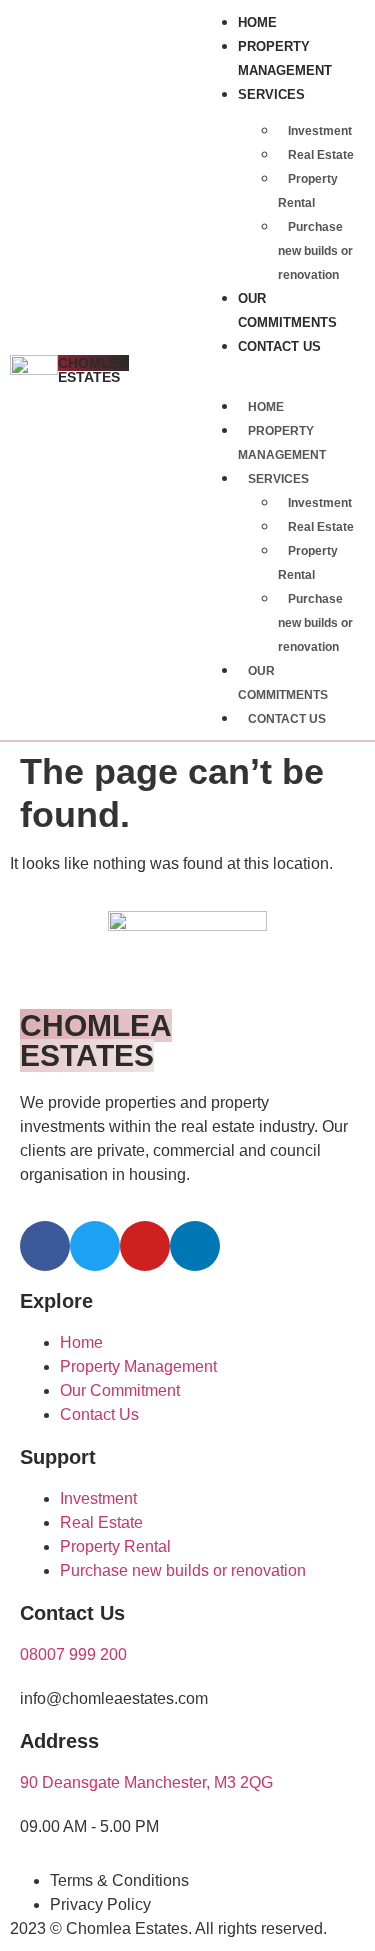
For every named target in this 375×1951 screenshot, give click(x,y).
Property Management (285, 58)
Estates (93, 370)
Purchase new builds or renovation (315, 251)
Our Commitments (287, 310)
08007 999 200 (73, 1654)
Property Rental (308, 191)
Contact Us (279, 346)
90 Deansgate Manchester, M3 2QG (146, 1782)
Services (271, 94)
